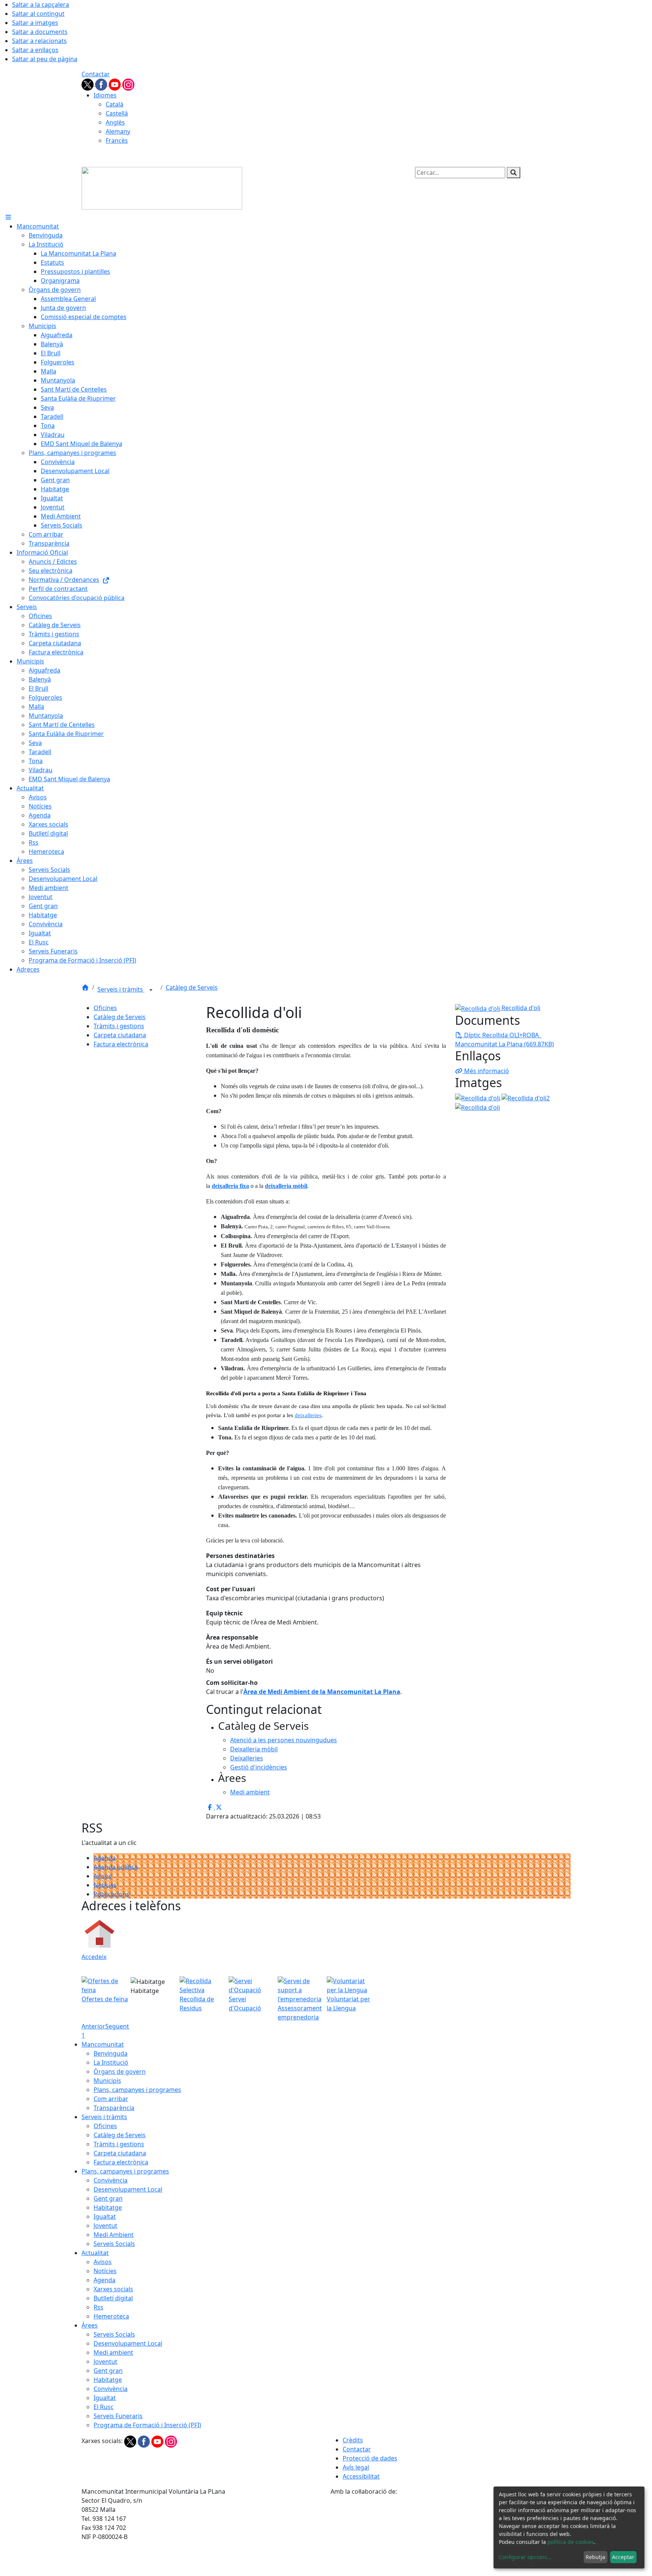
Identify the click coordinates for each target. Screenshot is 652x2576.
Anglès (115, 122)
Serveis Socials (114, 2244)
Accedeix (94, 1957)
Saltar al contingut (38, 14)
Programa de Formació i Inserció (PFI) (147, 2425)
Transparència (114, 2108)
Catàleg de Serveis (192, 987)
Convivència (111, 2180)
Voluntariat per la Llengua (348, 2004)
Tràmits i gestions (119, 1026)
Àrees (90, 2325)
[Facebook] (102, 84)
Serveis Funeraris (118, 2416)
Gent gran (108, 2198)
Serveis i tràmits (121, 989)
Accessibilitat (361, 2476)
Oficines (105, 1008)
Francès (117, 140)
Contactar (96, 74)
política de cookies (571, 2542)
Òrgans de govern (120, 2072)
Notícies (105, 1885)
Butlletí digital (113, 2298)
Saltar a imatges (35, 23)
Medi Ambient (114, 2235)
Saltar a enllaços (35, 50)
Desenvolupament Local (128, 2189)
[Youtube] (115, 84)
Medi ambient (113, 2352)
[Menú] (8, 217)
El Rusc (104, 2407)
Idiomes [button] (105, 95)
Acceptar (623, 2557)
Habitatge (108, 2207)
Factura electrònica (121, 1044)
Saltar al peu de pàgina (45, 59)
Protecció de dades (370, 2458)
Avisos (103, 1876)
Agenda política (116, 1867)
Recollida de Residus (197, 2004)
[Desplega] (151, 990)
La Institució (111, 2062)
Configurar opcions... (525, 2557)
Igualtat (105, 2217)
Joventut (105, 2226)
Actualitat (95, 2253)
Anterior (93, 2026)
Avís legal (356, 2467)
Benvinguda (111, 2053)
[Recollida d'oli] (477, 1107)
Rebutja (595, 2557)
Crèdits (353, 2440)
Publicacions (111, 1894)
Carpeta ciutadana (120, 1035)
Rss (98, 2307)
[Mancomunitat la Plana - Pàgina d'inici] (162, 188)
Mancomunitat (103, 2044)
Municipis (107, 2081)
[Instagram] (128, 84)
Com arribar (111, 2099)
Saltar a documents (40, 32)
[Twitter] (88, 84)
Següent (117, 2026)
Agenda (105, 1858)
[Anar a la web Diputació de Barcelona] (451, 2536)
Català (115, 104)
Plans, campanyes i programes (137, 2090)
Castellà (117, 113)
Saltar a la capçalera (41, 5)
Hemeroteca (111, 2316)
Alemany (118, 131)
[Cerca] (514, 173)
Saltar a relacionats (39, 41)
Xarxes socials (113, 2289)
